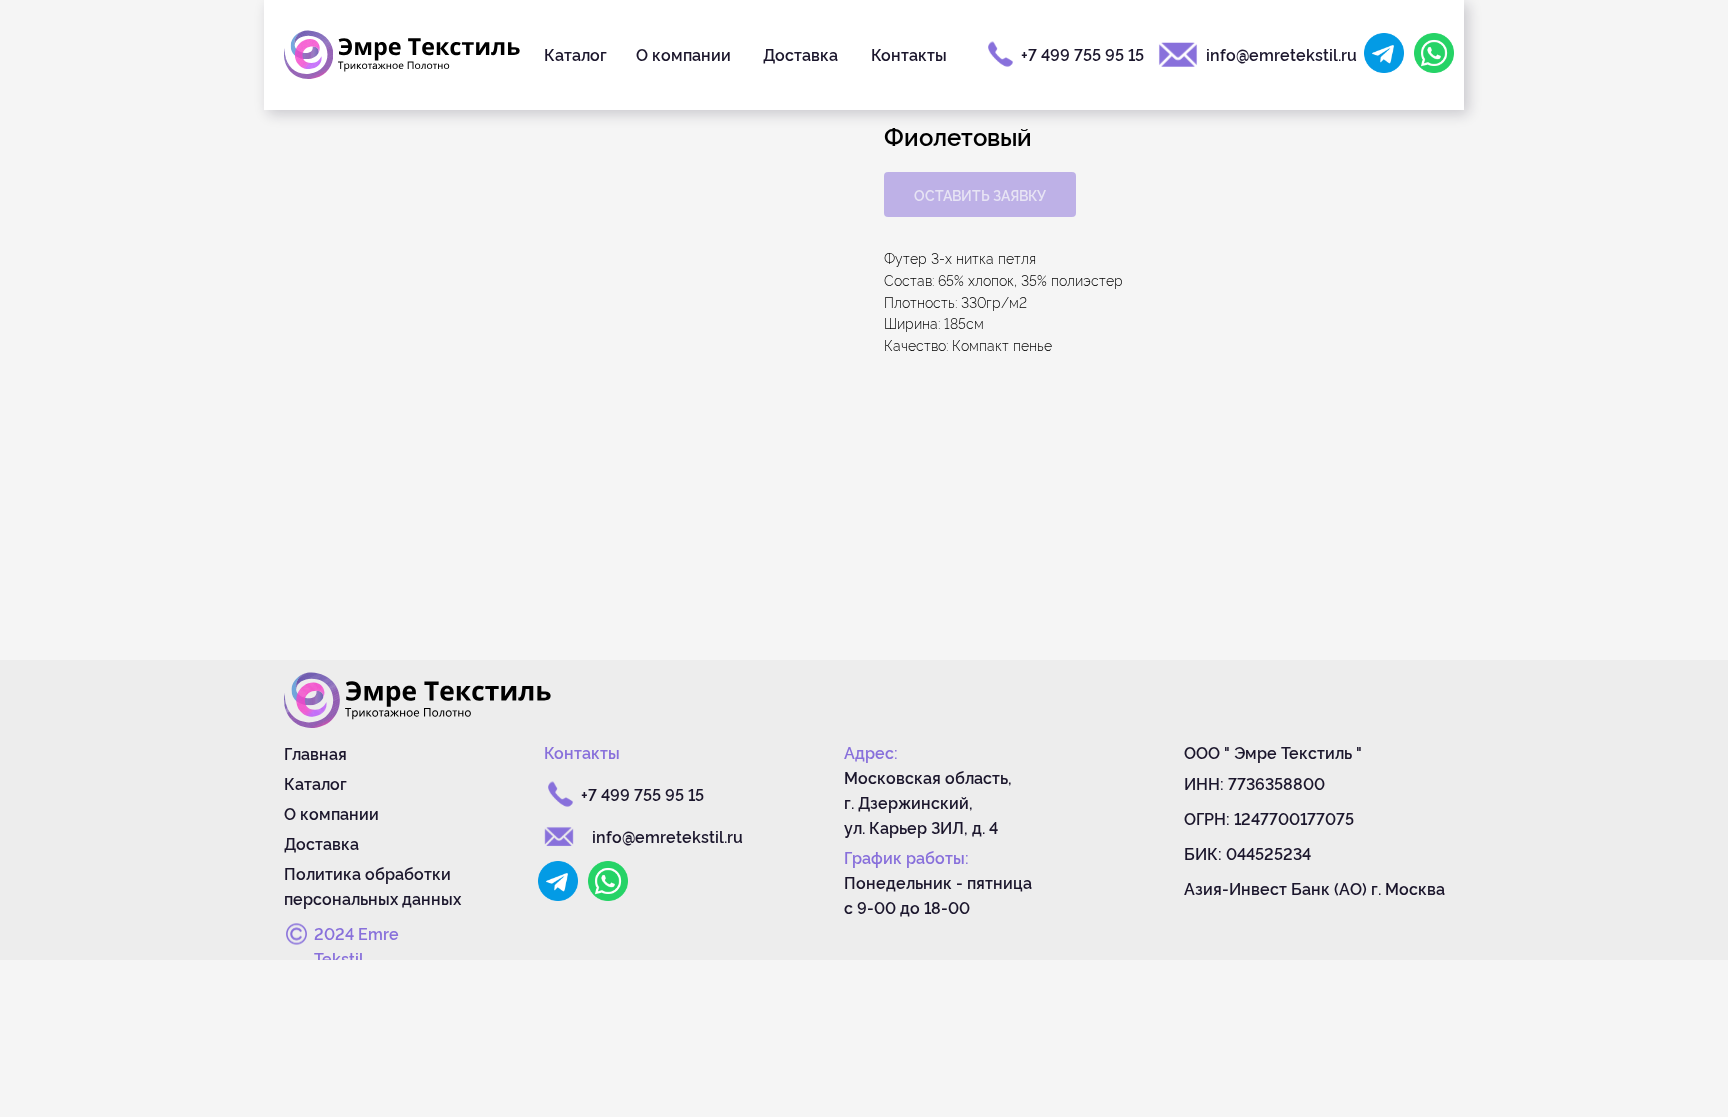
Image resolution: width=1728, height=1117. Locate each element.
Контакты (909, 54)
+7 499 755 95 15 (1082, 54)
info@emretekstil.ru (1281, 54)
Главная (315, 753)
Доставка (800, 54)
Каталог (575, 54)
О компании (683, 54)
